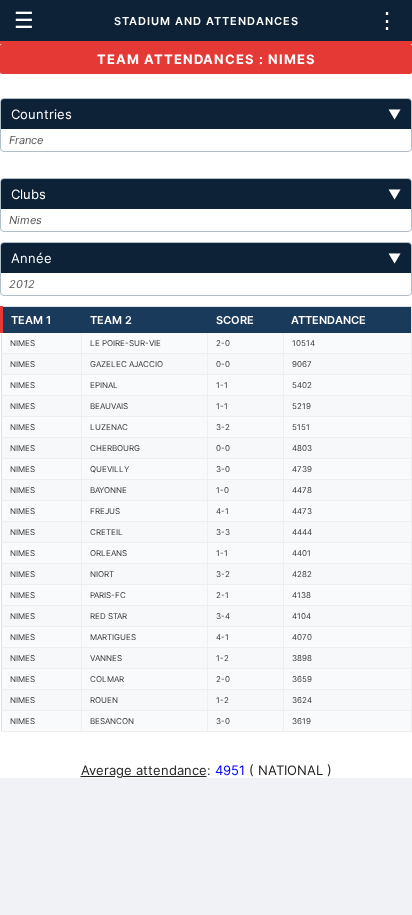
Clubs (206, 194)
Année (206, 258)
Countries (206, 114)
